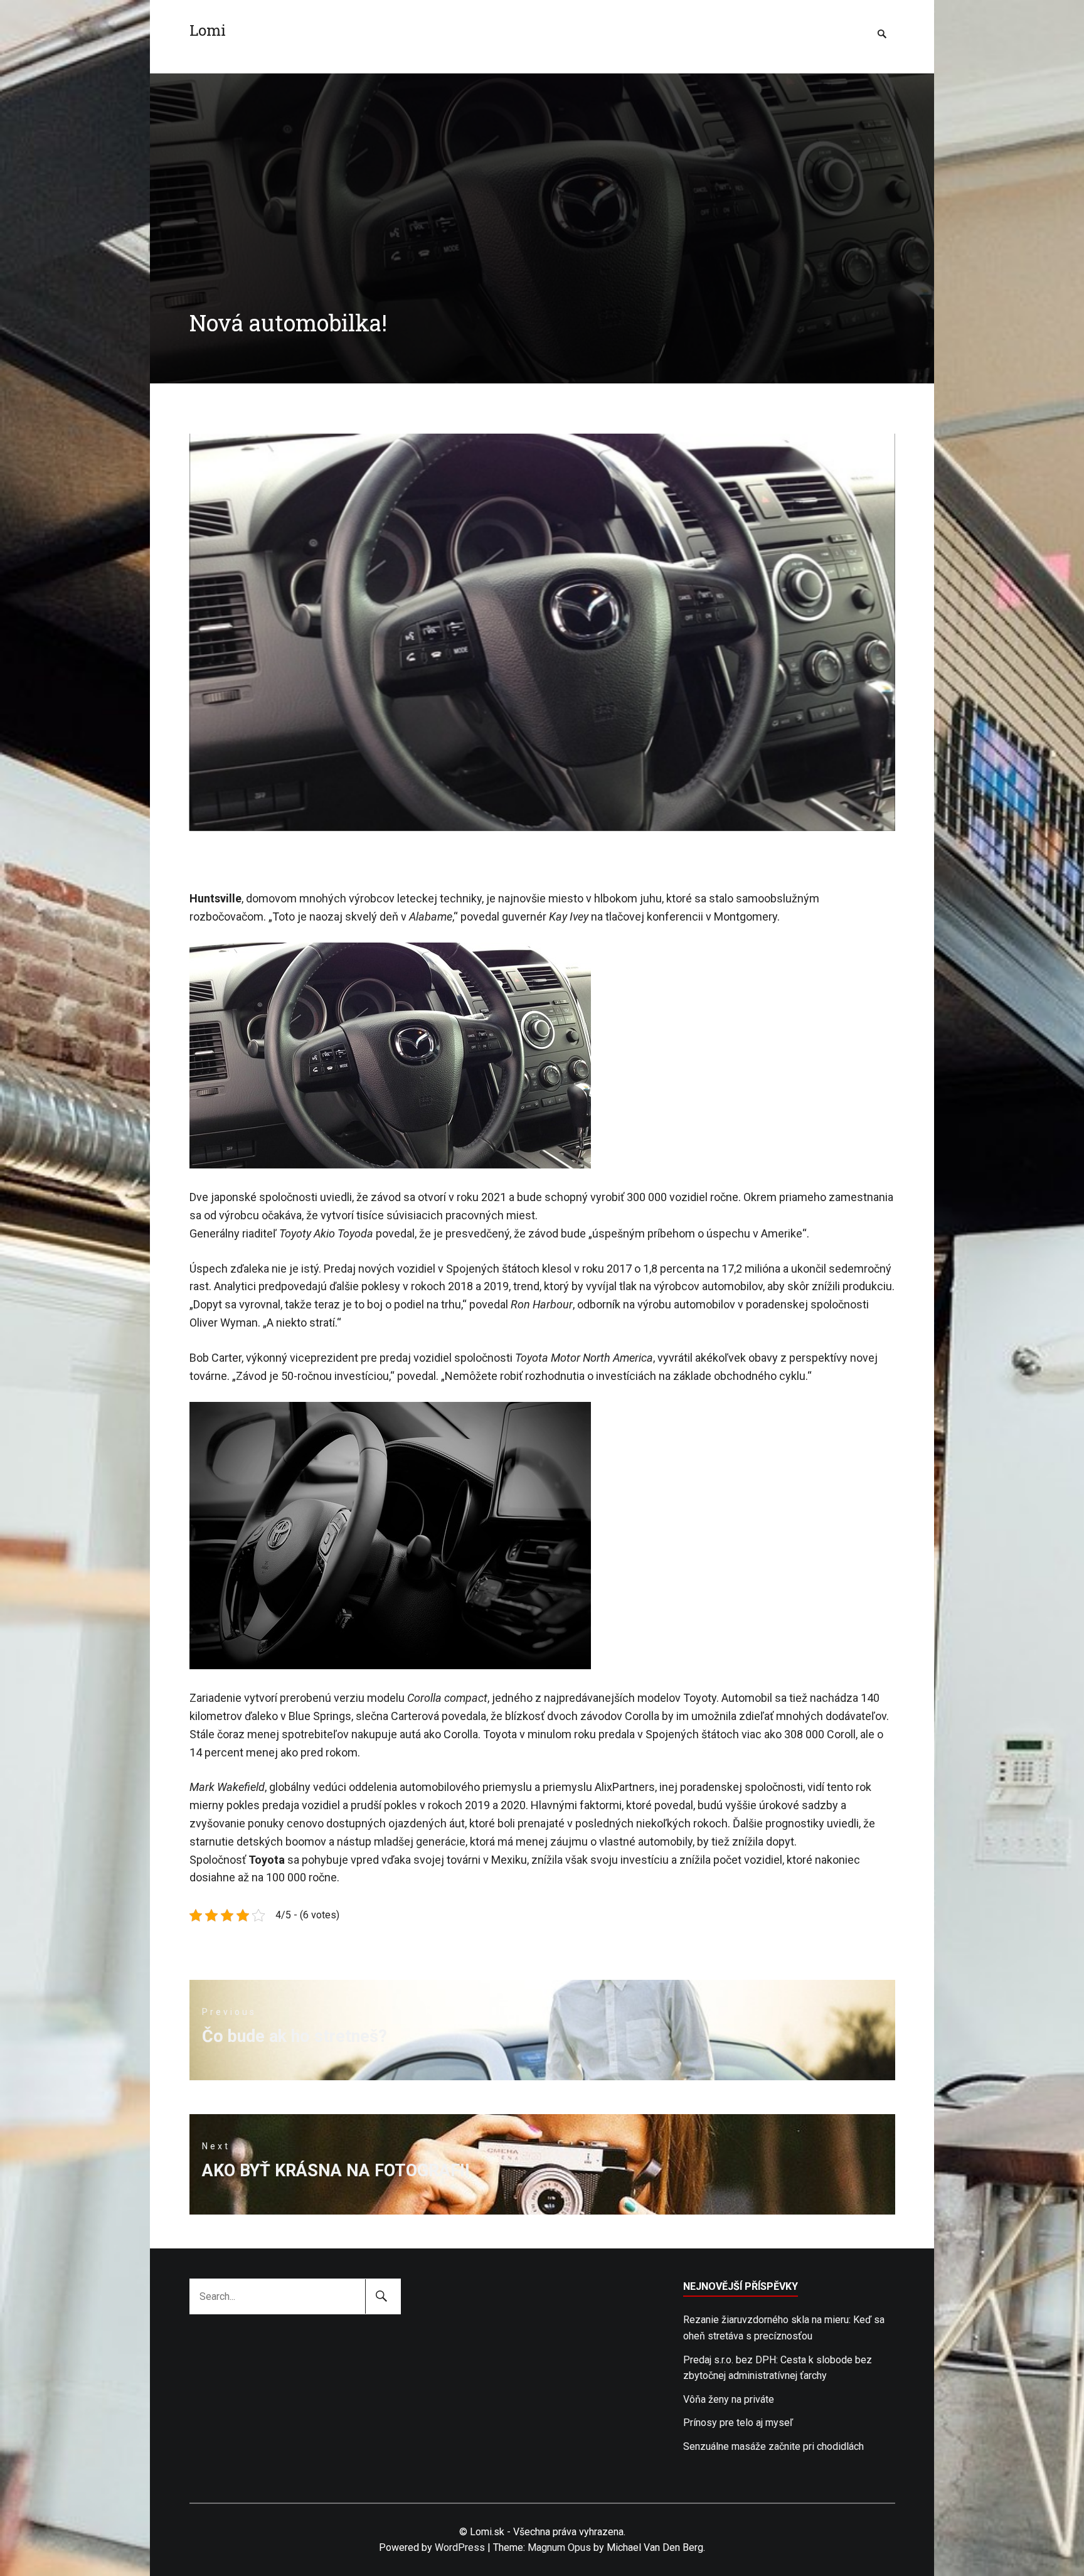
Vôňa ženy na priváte (729, 2399)
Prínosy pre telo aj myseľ (738, 2423)
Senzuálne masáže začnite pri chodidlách (773, 2446)
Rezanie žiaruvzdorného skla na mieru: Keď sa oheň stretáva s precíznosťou (784, 2328)
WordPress (460, 2547)
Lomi (208, 30)
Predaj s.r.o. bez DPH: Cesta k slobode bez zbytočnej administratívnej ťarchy (778, 2368)
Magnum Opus (559, 2547)
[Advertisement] (542, 161)
